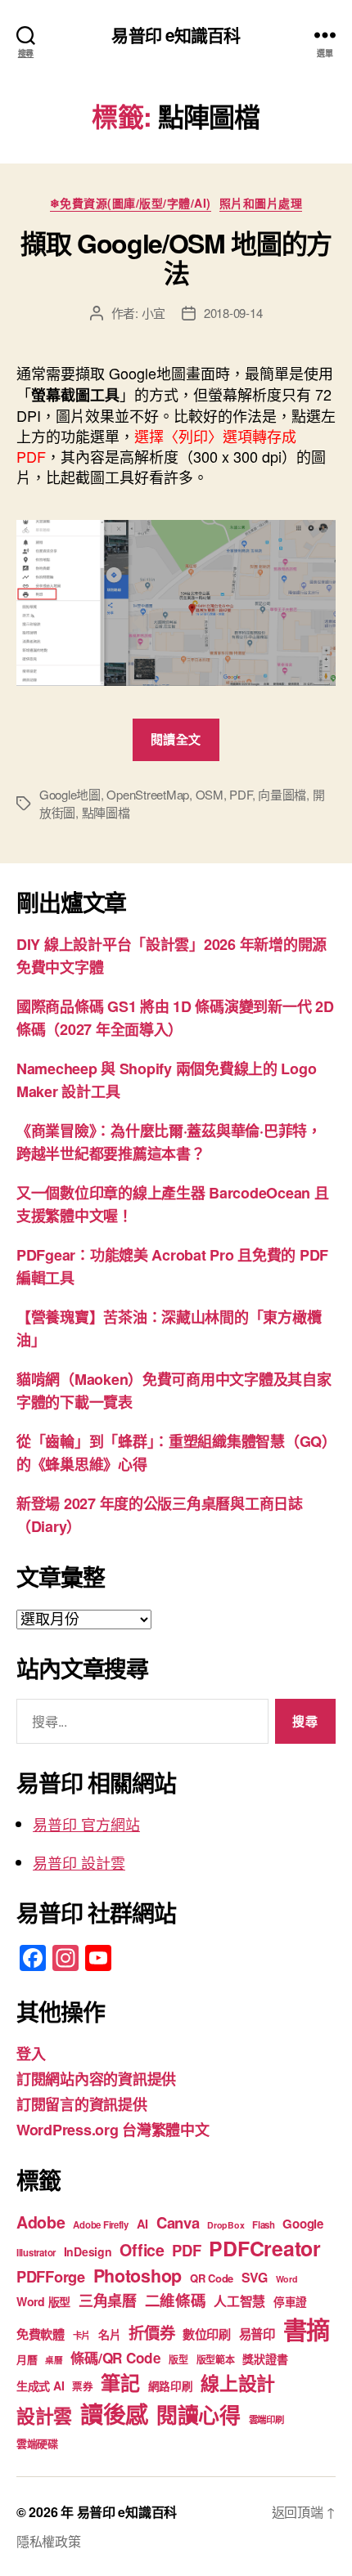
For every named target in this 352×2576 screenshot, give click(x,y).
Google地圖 (70, 794)
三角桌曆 (108, 2300)
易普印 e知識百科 (176, 35)
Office (142, 2250)
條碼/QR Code (115, 2358)
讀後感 (114, 2414)
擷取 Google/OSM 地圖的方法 (176, 258)
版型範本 (216, 2360)
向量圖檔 (282, 794)
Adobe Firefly (101, 2225)
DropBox (226, 2225)
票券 (82, 2386)
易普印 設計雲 (79, 1862)
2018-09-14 (233, 313)
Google (302, 2224)
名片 (109, 2334)
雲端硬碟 (37, 2443)
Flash (264, 2225)
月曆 (27, 2359)
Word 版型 (43, 2301)
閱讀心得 (199, 2415)
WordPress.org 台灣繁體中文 (113, 2130)
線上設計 (238, 2383)
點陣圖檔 (106, 812)
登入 (31, 2054)
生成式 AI (40, 2386)
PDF (240, 794)
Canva (178, 2222)
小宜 (154, 313)
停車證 (290, 2302)
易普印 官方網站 (86, 1824)
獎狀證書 (265, 2359)
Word (287, 2279)
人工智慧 (239, 2301)
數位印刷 (207, 2334)
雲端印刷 (266, 2419)
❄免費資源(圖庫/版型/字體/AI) (131, 204)
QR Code (212, 2278)
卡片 (81, 2335)
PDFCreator (264, 2248)
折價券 (151, 2332)
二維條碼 (176, 2300)
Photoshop (138, 2276)
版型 (178, 2360)
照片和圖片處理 (261, 204)
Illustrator (36, 2253)
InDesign (88, 2251)
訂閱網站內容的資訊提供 (96, 2079)
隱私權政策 (49, 2541)
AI (142, 2224)
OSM (210, 794)
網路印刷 (171, 2386)
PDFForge (51, 2276)
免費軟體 (41, 2334)
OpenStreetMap (148, 794)
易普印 (257, 2334)
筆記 (120, 2382)
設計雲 (44, 2415)
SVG (255, 2277)
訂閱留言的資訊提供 (82, 2104)
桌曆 (54, 2360)
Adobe (41, 2222)
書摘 (307, 2329)
